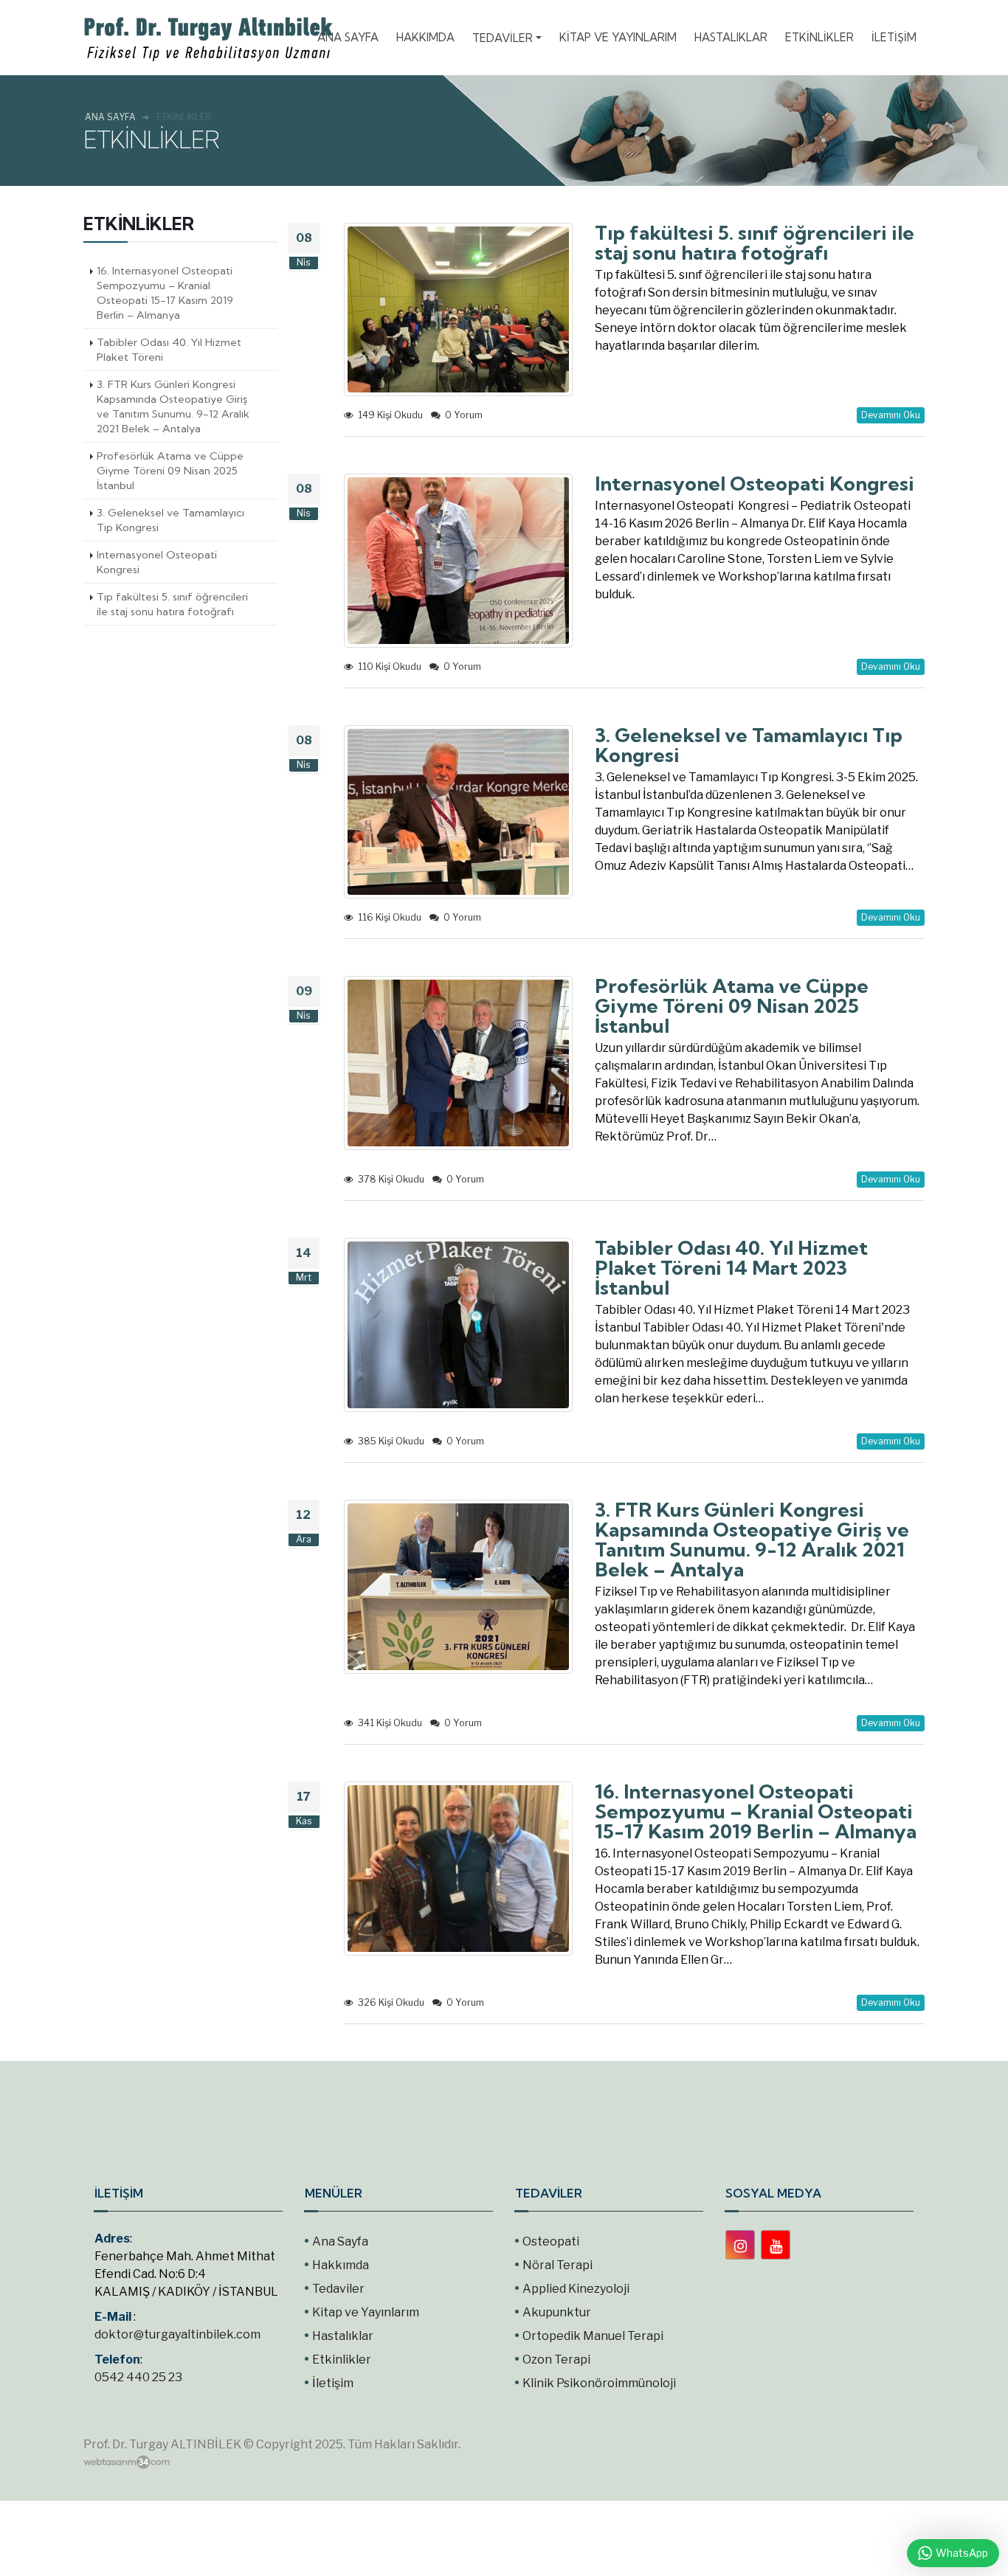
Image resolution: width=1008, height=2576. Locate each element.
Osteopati (551, 2241)
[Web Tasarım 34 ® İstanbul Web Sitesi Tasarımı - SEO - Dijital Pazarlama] (127, 2462)
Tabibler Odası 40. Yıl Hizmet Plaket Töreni (169, 350)
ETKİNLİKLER (819, 37)
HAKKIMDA (425, 37)
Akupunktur (557, 2312)
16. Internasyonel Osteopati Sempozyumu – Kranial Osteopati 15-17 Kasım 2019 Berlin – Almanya (165, 293)
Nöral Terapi (557, 2265)
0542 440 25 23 (138, 2377)
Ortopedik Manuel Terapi (593, 2336)
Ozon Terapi (556, 2359)
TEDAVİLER (503, 38)
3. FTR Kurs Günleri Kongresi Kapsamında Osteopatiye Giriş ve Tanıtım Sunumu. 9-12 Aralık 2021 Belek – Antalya (173, 406)
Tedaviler (338, 2289)
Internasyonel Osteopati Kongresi (157, 562)
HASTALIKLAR (731, 37)
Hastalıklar (343, 2336)
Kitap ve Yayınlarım (366, 2312)
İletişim (333, 2383)
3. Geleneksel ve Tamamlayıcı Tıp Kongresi (170, 520)
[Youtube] (776, 2245)
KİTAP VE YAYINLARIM (618, 37)
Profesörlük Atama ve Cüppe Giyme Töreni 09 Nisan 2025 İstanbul (170, 471)
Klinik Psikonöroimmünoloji (599, 2383)
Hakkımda (341, 2265)
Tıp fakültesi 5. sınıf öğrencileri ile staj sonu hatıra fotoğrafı (172, 604)
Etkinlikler (342, 2359)
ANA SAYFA (348, 37)
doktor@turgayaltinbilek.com (177, 2334)
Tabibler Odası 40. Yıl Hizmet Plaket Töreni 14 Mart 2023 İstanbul (731, 1268)
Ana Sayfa (340, 2241)
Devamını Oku (891, 415)
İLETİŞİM (894, 37)
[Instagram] (740, 2245)
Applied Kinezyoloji (576, 2289)
